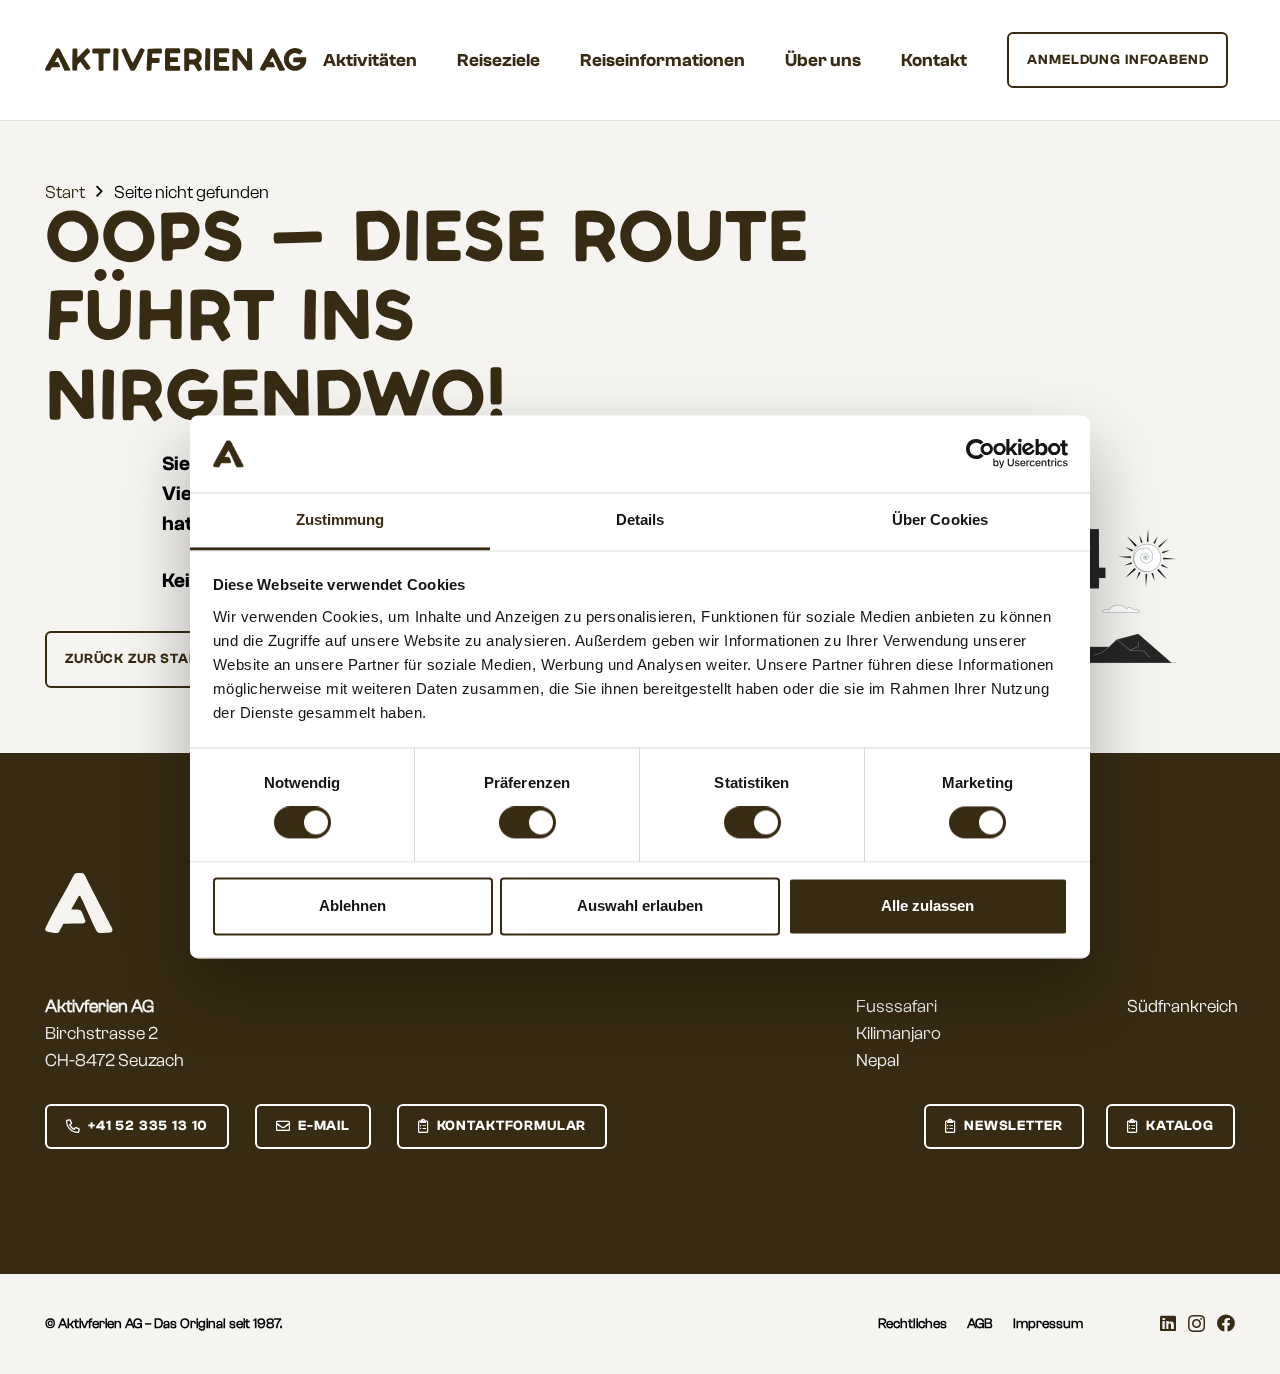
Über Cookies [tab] (940, 519)
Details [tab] (640, 519)
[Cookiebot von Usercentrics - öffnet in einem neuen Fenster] (980, 454)
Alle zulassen (927, 905)
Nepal (877, 1060)
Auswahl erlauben (640, 905)
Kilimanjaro (898, 1033)
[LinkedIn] (1168, 1323)
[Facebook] (1226, 1323)
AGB (980, 1324)
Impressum (1048, 1324)
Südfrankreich (1182, 1006)
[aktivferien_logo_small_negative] (79, 903)
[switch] (527, 823)
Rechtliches (912, 1324)
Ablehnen (352, 905)
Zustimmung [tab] (340, 519)
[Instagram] (1196, 1324)
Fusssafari (896, 1006)
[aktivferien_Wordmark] (176, 60)
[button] (433, 60)
